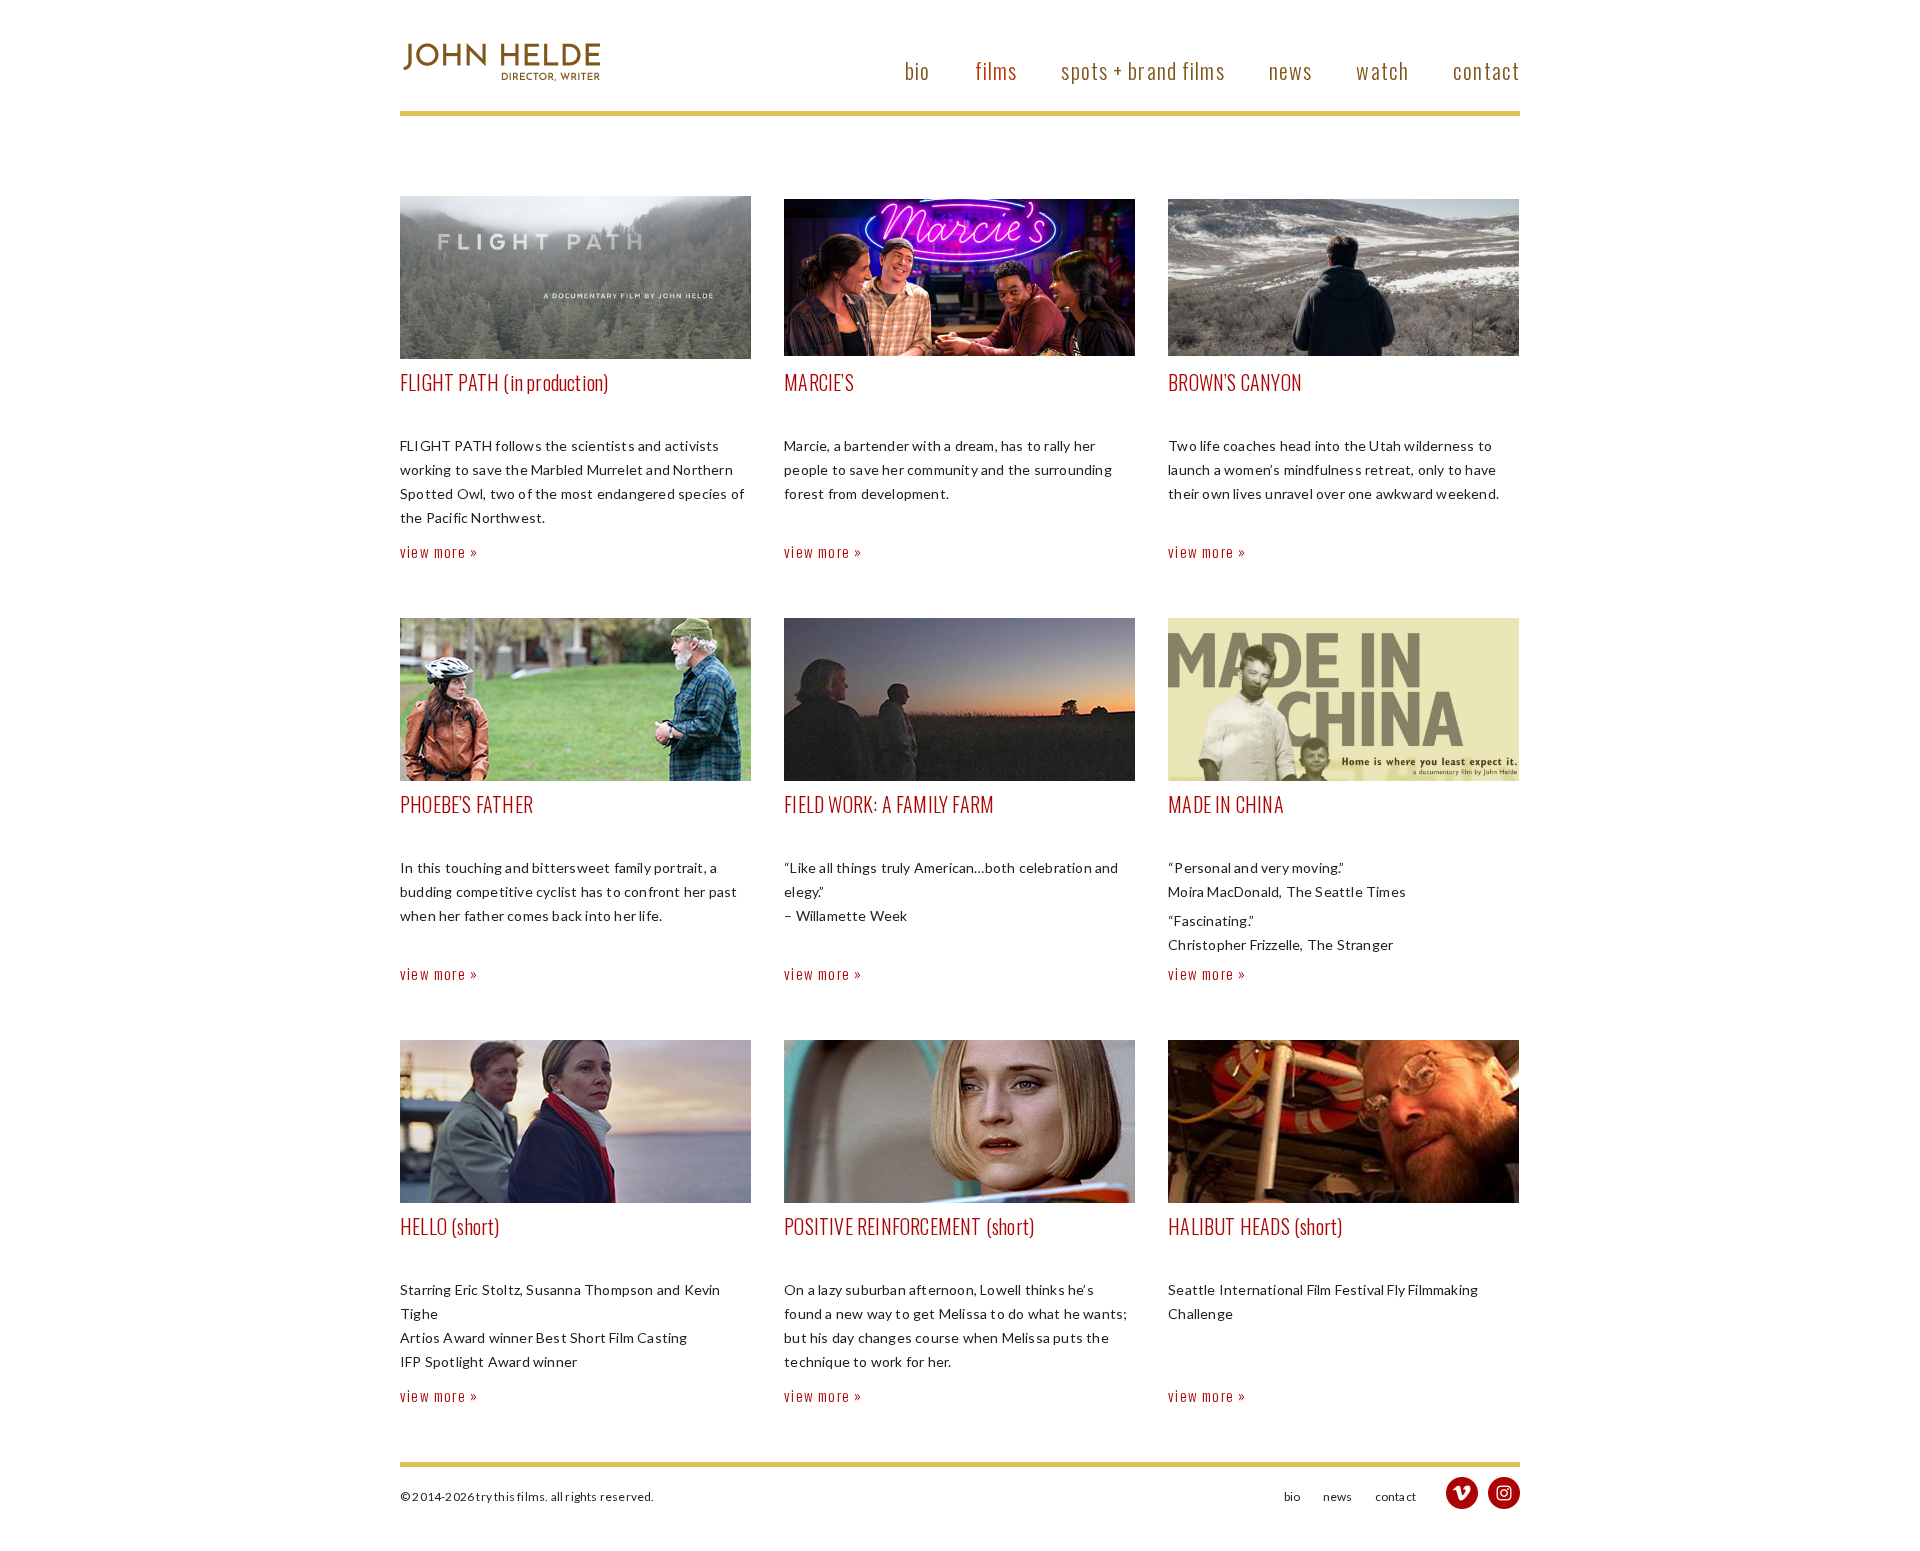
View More (433, 551)
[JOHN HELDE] (500, 46)
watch (1382, 70)
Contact (1486, 70)
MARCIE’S (819, 382)
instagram (1504, 1493)
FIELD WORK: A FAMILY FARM (889, 804)
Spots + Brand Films (1142, 70)
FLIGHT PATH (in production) (504, 382)
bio (917, 70)
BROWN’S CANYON (1235, 382)
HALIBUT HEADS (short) (1255, 1226)
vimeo (1462, 1493)
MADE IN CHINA (1226, 804)
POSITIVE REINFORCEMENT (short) (909, 1226)
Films (996, 70)
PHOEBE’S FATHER (466, 804)
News (1290, 70)
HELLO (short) (450, 1226)
